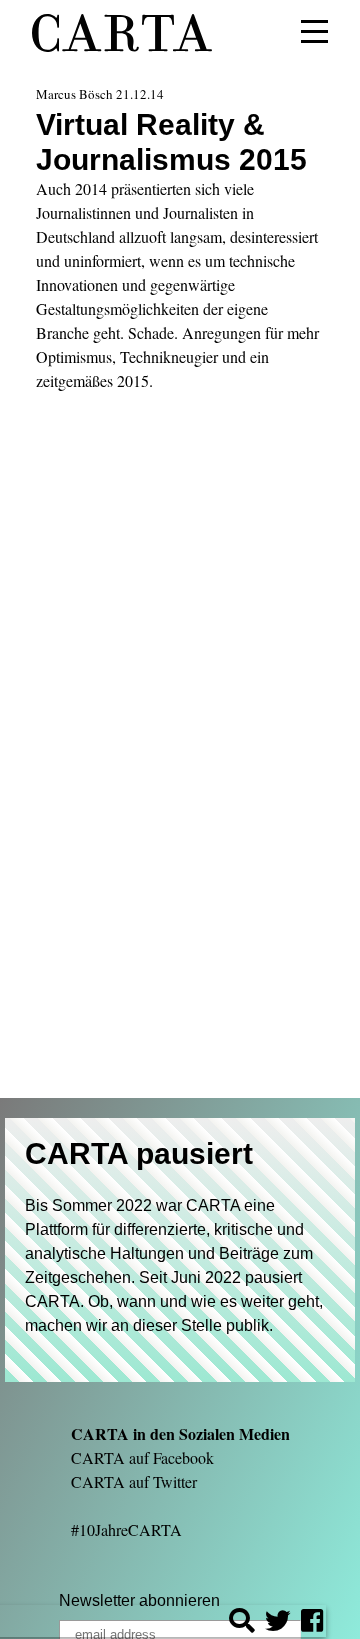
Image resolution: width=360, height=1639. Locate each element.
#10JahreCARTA (126, 1529)
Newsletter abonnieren (139, 1600)
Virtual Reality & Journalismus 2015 (171, 141)
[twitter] (278, 1623)
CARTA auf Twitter (134, 1481)
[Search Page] (242, 1623)
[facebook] (312, 1623)
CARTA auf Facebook (142, 1457)
